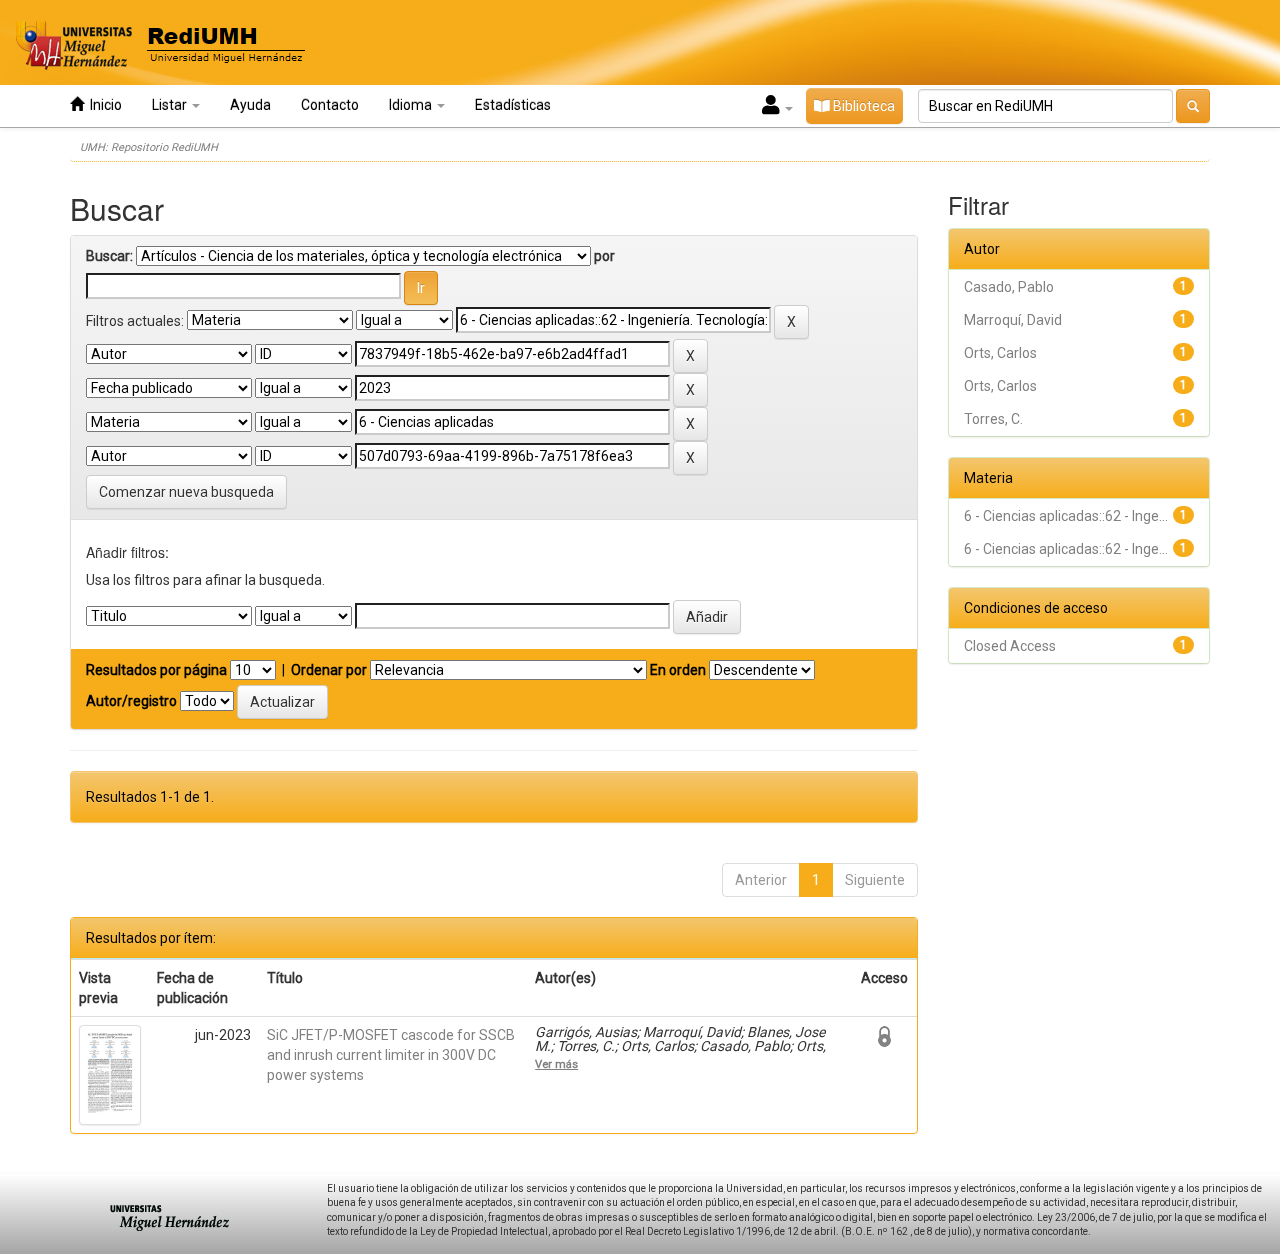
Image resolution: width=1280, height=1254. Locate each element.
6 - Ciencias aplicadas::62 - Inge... (1066, 516)
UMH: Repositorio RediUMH (149, 147)
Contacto (330, 105)
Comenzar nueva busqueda (186, 492)
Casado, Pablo (1009, 287)
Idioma (412, 105)
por (604, 256)
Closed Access (1010, 646)
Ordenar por (329, 670)
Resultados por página (156, 670)
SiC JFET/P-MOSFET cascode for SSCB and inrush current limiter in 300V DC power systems (391, 1055)
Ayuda (250, 105)
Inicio (103, 105)
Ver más (556, 1064)
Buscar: (109, 256)
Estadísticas (513, 105)
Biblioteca (862, 106)
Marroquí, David (1013, 320)
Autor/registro (131, 701)
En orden (678, 670)
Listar (171, 105)
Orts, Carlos (1000, 353)
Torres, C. (993, 419)
